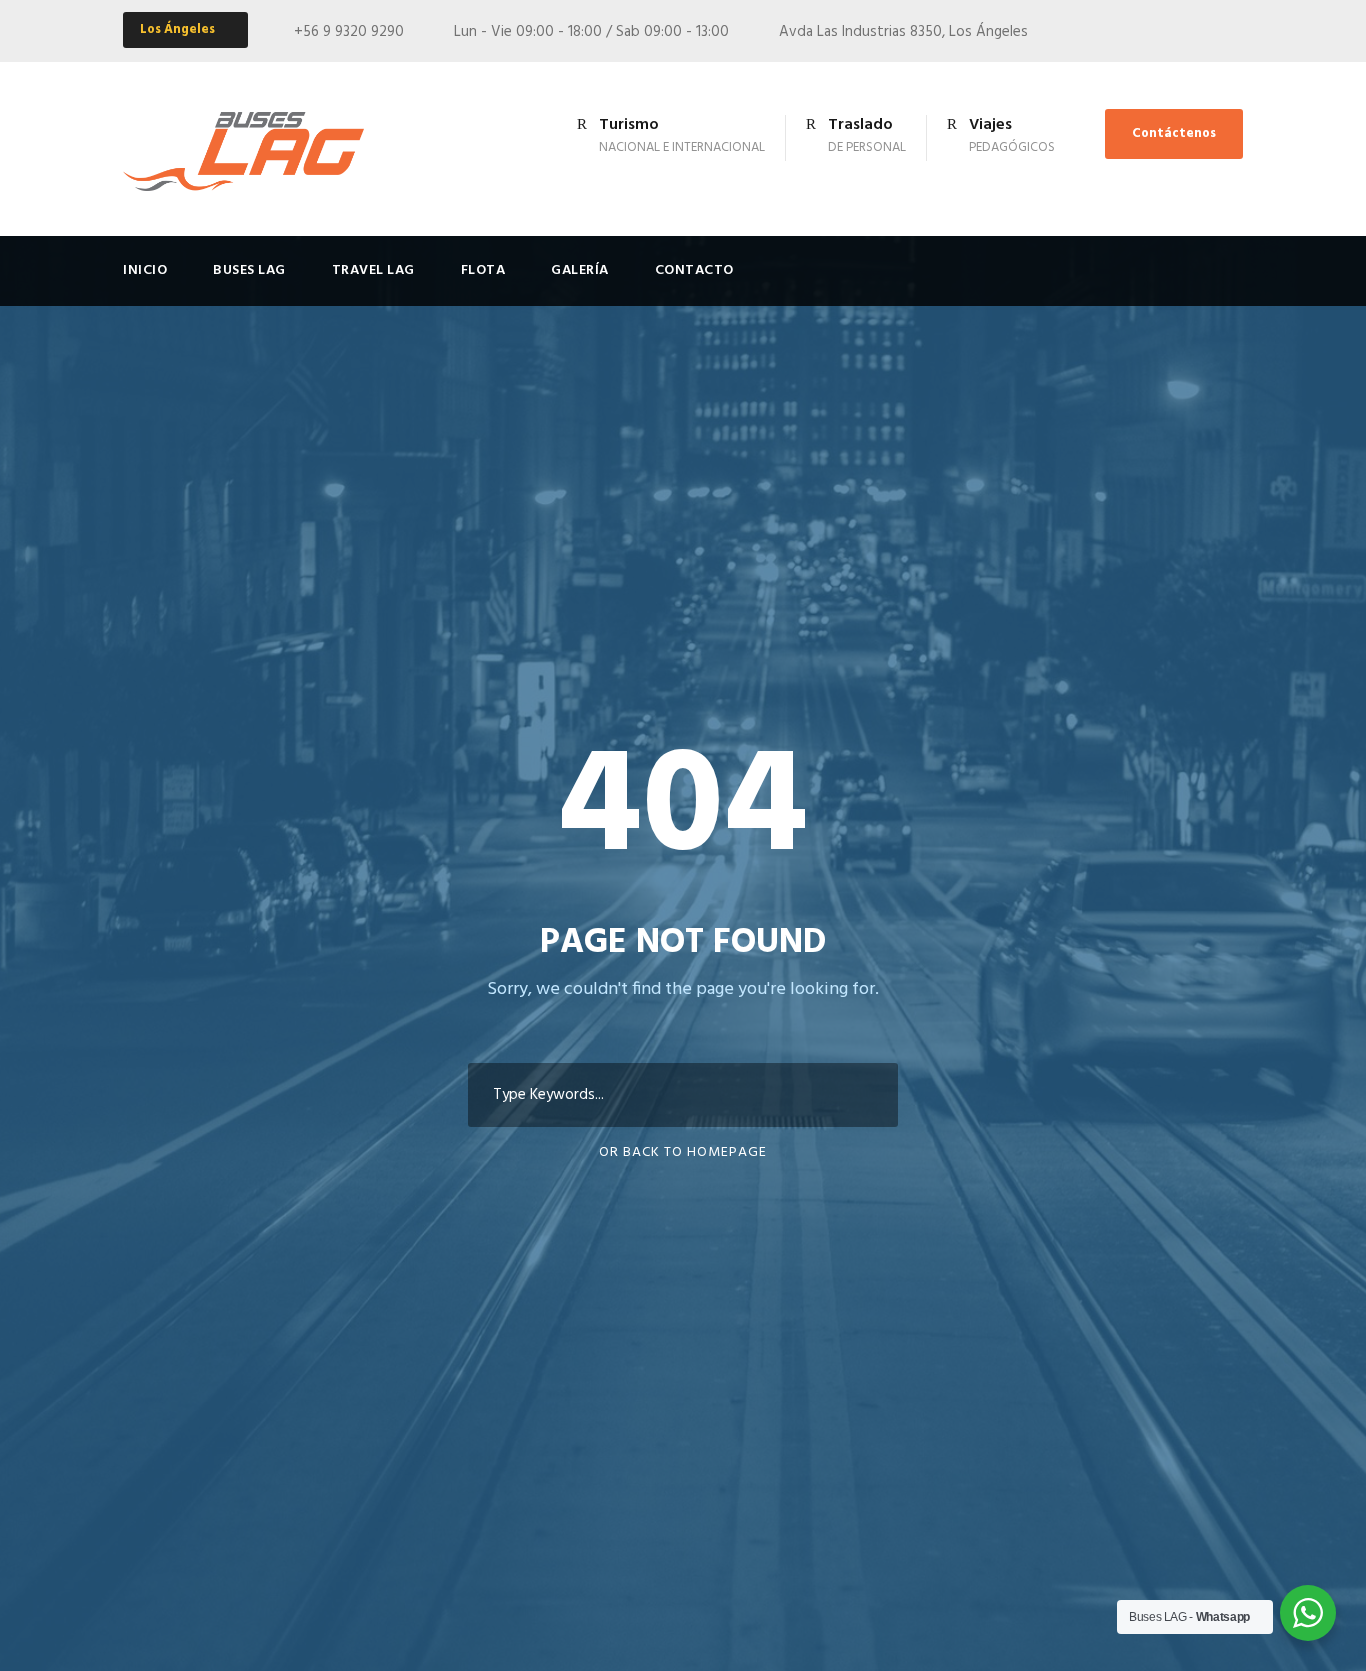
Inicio (145, 270)
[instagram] (1237, 32)
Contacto (694, 270)
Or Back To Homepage (683, 1152)
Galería (580, 270)
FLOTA (483, 270)
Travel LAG (373, 270)
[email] (1200, 32)
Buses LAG (249, 270)
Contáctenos (1174, 133)
